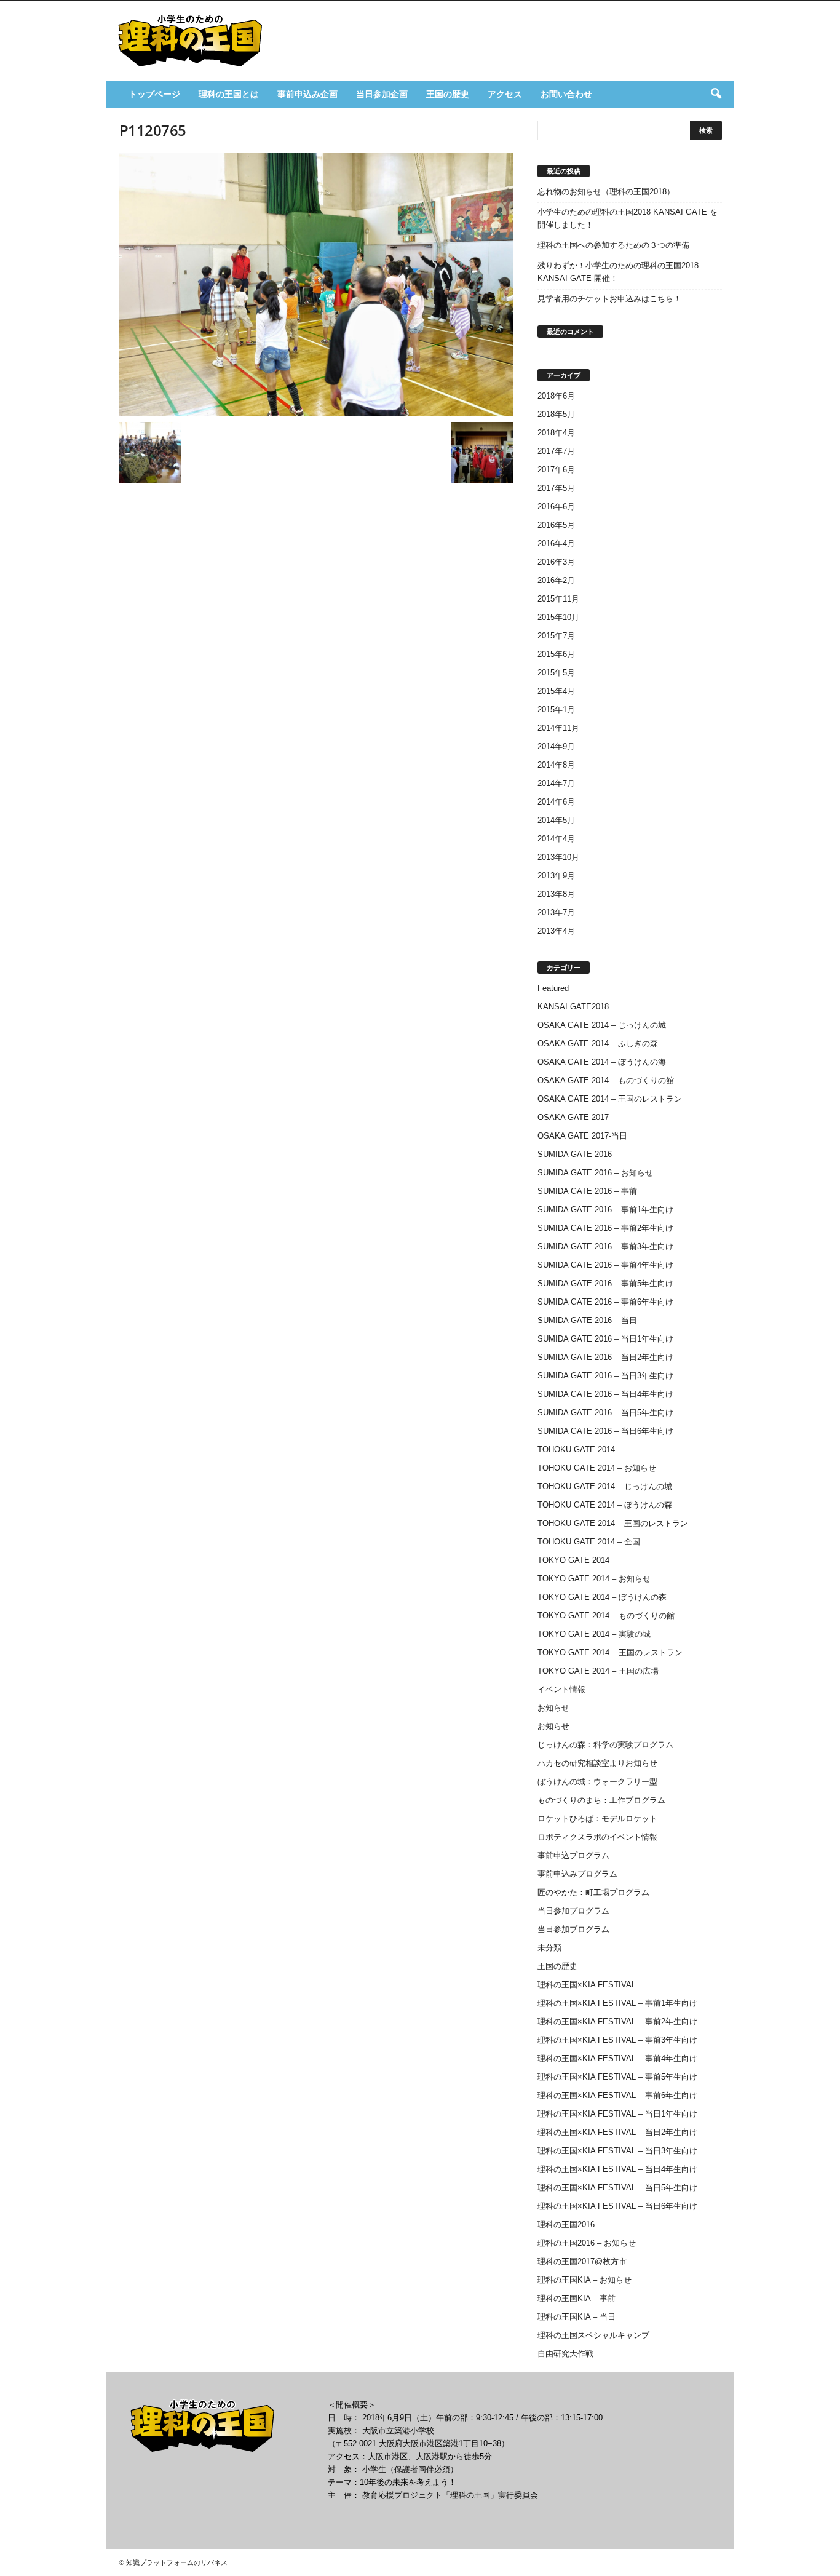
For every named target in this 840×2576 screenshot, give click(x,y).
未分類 (549, 1948)
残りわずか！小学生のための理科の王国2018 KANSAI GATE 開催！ (618, 272)
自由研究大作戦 (565, 2354)
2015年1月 (556, 710)
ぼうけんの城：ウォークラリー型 (597, 1782)
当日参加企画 (382, 94)
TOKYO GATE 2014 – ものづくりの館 (606, 1616)
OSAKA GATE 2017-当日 (582, 1136)
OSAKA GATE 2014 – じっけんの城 (602, 1025)
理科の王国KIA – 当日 (577, 2317)
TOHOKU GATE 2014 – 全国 (589, 1542)
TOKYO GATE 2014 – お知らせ (594, 1579)
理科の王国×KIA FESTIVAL (587, 1985)
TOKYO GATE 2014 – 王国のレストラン (610, 1652)
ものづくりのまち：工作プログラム (601, 1800)
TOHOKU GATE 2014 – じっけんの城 (605, 1486)
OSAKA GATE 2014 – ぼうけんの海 (602, 1062)
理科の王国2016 (566, 2224)
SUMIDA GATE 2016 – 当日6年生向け (605, 1431)
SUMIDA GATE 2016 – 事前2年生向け (605, 1228)
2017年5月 (556, 488)
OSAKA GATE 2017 (573, 1117)
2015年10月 (558, 617)
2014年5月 (556, 820)
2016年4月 (556, 543)
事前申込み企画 (307, 94)
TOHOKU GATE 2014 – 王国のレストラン (613, 1523)
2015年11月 (558, 599)
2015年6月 (556, 654)
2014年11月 (558, 728)
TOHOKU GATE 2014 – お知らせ (597, 1468)
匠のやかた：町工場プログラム (593, 1892)
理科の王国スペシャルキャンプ (593, 2335)
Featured (553, 988)
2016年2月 (556, 580)
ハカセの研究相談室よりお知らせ (597, 1763)
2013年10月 (558, 857)
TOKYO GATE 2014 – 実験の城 (594, 1634)
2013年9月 (556, 876)
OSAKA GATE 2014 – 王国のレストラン (610, 1099)
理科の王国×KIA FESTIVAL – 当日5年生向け (617, 2188)
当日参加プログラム (573, 1911)
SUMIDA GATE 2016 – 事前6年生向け (605, 1302)
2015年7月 (556, 636)
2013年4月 (556, 931)
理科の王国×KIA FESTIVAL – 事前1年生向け (617, 2003)
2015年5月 (556, 673)
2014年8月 (556, 765)
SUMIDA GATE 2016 (575, 1154)
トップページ (154, 94)
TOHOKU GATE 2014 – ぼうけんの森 (605, 1505)
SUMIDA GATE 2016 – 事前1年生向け (605, 1210)
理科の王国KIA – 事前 (577, 2298)
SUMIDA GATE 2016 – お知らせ (595, 1173)
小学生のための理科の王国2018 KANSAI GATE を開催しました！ (628, 218)
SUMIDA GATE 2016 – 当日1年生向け (605, 1339)
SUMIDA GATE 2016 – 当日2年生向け (605, 1357)
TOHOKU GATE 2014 (576, 1449)
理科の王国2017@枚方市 (582, 2261)
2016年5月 (556, 525)
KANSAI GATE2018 (573, 1007)
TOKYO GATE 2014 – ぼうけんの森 (602, 1597)
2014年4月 (556, 839)
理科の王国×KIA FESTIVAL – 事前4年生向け (617, 2058)
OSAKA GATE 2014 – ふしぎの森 (598, 1044)
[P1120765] (316, 284)
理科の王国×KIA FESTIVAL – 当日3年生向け (617, 2151)
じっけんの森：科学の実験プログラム (605, 1745)
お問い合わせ (566, 94)
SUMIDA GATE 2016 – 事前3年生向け (605, 1246)
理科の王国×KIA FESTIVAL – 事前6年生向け (617, 2095)
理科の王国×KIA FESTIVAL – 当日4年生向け (617, 2169)
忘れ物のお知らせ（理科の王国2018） (606, 192)
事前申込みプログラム (577, 1874)
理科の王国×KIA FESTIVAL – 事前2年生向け (617, 2021)
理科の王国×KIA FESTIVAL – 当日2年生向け (617, 2132)
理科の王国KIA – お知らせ (584, 2280)
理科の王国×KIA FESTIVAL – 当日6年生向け (617, 2206)
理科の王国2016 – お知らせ (587, 2243)
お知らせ (553, 1708)
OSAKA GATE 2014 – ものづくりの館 (606, 1080)
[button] (716, 94)
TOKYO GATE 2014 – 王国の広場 (598, 1671)
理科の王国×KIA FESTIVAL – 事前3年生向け (617, 2040)
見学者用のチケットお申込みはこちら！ (609, 299)
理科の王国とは (229, 94)
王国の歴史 (448, 94)
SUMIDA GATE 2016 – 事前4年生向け (605, 1265)
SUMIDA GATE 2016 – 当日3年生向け (605, 1376)
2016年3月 (556, 562)
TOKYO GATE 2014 (573, 1560)
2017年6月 (556, 470)
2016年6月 (556, 507)
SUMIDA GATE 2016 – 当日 (587, 1320)
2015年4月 (556, 691)
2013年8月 (556, 894)
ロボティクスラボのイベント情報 (597, 1837)
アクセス (505, 94)
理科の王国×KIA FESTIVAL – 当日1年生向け (617, 2114)
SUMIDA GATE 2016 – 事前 (587, 1191)
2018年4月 (556, 433)
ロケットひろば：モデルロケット (597, 1819)
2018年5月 (556, 414)
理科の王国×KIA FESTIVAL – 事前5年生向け (617, 2077)
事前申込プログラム (573, 1855)
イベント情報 (561, 1689)
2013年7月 (556, 912)
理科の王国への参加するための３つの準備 (613, 245)
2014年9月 (556, 746)
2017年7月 (556, 451)
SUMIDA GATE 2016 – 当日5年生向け (605, 1413)
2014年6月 (556, 802)
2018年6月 (556, 396)
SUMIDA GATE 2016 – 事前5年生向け (605, 1283)
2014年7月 (556, 783)
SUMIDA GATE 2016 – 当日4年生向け (605, 1394)
